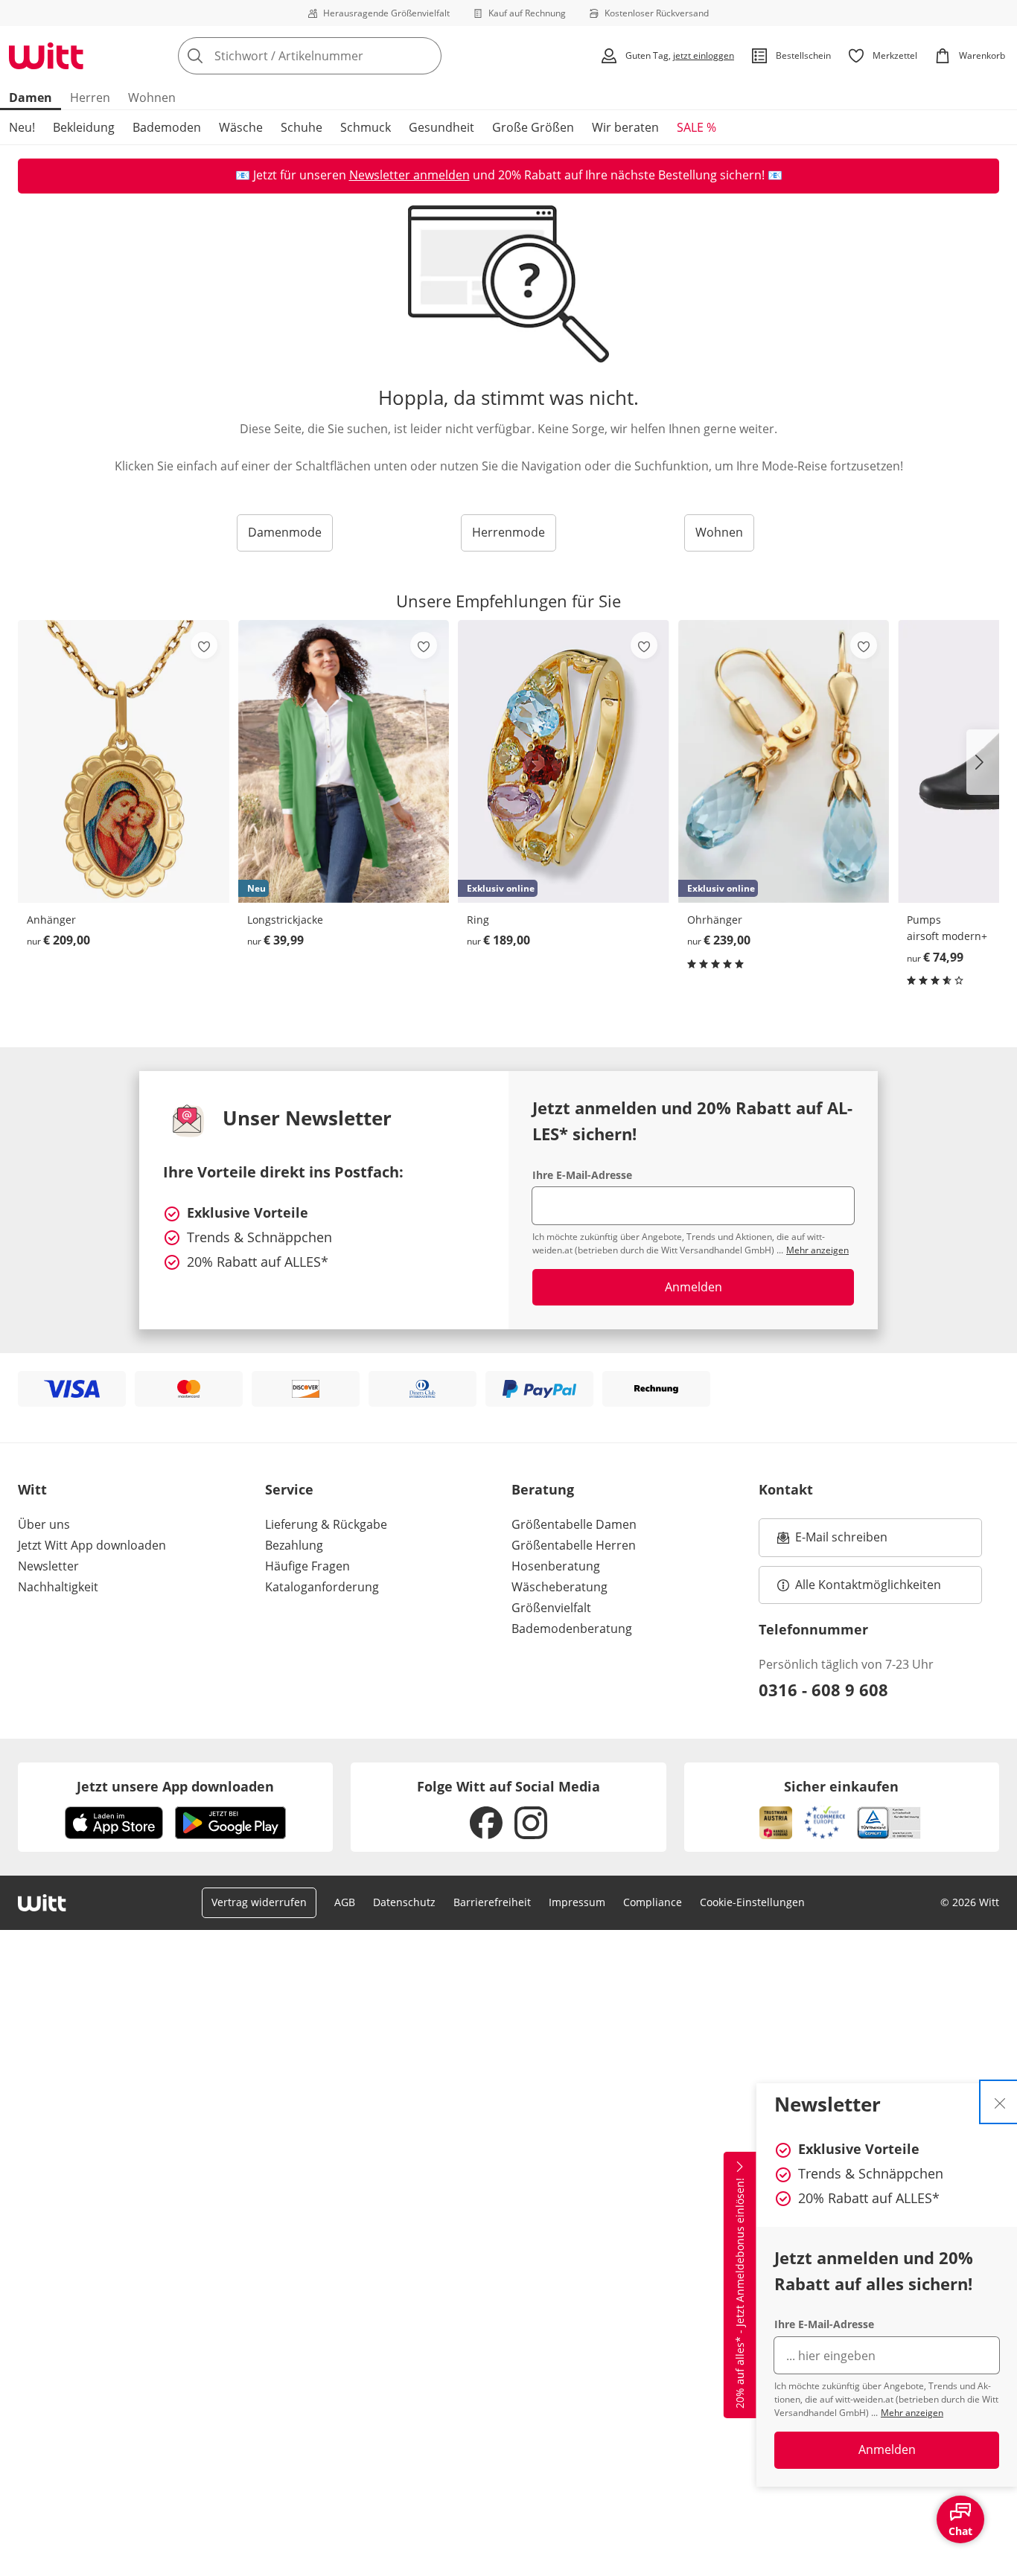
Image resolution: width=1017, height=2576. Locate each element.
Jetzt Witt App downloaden (92, 1545)
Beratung (543, 1489)
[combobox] (342, 56)
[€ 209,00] (124, 761)
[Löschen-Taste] (426, 56)
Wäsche (241, 127)
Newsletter (48, 1566)
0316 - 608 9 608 (823, 1690)
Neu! (22, 127)
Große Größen (533, 127)
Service (289, 1489)
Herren (90, 98)
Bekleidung (84, 127)
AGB (345, 1902)
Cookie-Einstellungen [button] (752, 1902)
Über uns (44, 1524)
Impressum (577, 1902)
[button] (983, 762)
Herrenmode (508, 532)
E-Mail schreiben (832, 1541)
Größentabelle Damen (574, 1524)
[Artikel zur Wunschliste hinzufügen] (204, 645)
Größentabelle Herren (574, 1545)
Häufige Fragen (307, 1566)
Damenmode (285, 532)
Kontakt (786, 1489)
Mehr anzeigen (912, 2413)
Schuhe (302, 127)
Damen (31, 98)
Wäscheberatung (559, 1587)
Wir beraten (625, 127)
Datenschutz (404, 1902)
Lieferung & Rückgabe (326, 1524)
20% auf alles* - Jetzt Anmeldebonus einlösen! (740, 2293)
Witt (32, 1489)
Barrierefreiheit (492, 1902)
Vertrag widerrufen (259, 1902)
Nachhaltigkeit (58, 1587)
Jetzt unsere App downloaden (175, 1786)
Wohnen (152, 98)
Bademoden (167, 127)
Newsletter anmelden (409, 175)
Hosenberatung (556, 1566)
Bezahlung (294, 1545)
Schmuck (366, 127)
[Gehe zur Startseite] (46, 56)
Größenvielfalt (551, 1608)
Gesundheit (441, 127)
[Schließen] (1000, 2102)
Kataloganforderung (322, 1587)
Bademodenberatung (572, 1629)
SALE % (696, 127)
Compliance (653, 1902)
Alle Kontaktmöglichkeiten (868, 1585)
